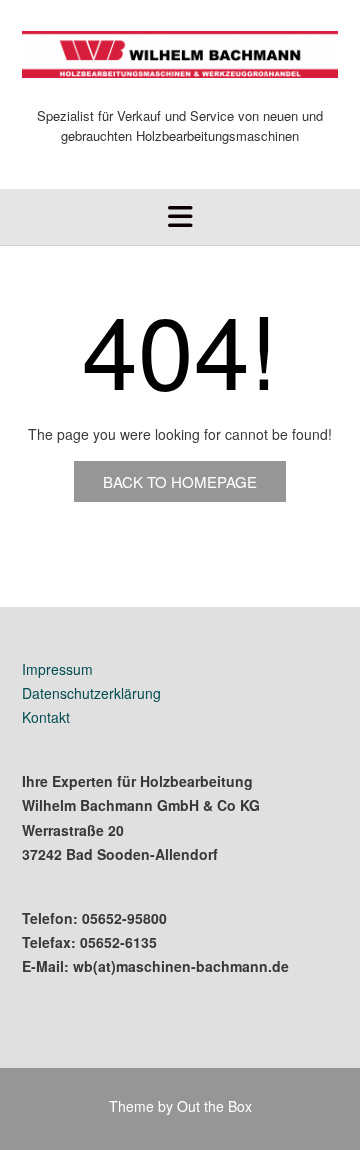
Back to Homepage (180, 481)
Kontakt (46, 717)
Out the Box (214, 1106)
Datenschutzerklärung (91, 693)
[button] (180, 217)
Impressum (57, 669)
